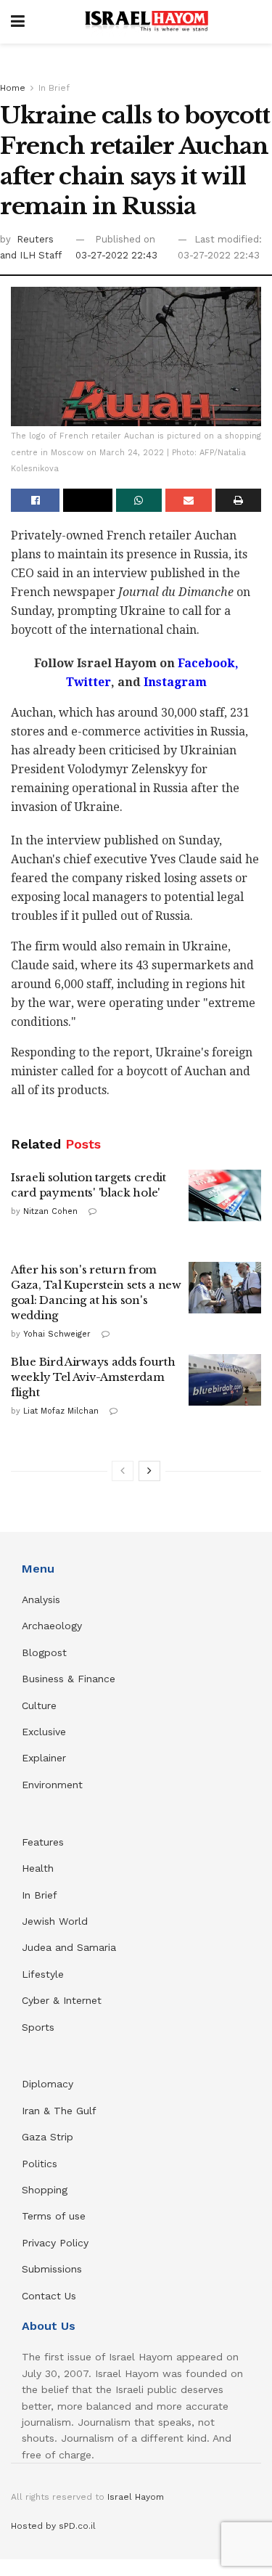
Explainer (44, 1758)
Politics (40, 2164)
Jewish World (55, 1921)
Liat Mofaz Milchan (61, 1411)
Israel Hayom (136, 2497)
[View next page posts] (149, 1471)
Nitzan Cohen (50, 1211)
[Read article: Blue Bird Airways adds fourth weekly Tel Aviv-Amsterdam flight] (225, 1380)
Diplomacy (49, 2084)
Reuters (35, 239)
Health (38, 1868)
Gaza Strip (48, 2137)
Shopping (45, 2190)
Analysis (43, 1599)
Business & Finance (69, 1679)
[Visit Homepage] (147, 22)
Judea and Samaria (69, 1947)
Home (13, 88)
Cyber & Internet (62, 2000)
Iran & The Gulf (59, 2111)
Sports (38, 2027)
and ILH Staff (31, 255)
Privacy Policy (55, 2243)
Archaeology (52, 1626)
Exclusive (44, 1732)
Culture (39, 1705)
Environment (52, 1785)
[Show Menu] (18, 22)
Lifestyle (43, 1974)
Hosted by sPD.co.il (53, 2526)
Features (43, 1842)
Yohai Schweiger (57, 1334)
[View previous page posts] (123, 1471)
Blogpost (44, 1652)
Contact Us (49, 2296)
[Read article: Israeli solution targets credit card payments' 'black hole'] (225, 1196)
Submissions (52, 2269)
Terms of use (54, 2216)
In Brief (54, 88)
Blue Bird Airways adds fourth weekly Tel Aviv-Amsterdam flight (93, 1377)
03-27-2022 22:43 (116, 255)
